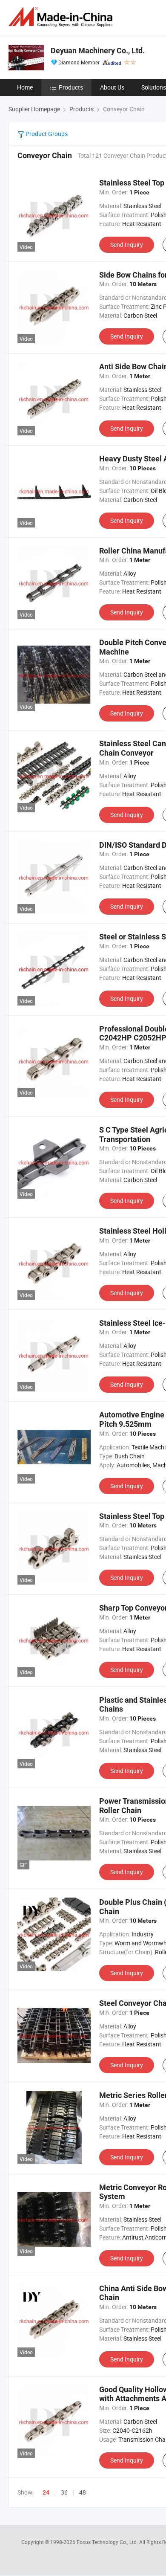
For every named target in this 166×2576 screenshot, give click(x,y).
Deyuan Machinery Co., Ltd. (98, 51)
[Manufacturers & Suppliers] (62, 17)
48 (83, 2492)
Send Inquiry (127, 245)
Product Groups (46, 134)
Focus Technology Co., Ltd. (108, 2542)
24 (46, 2492)
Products (71, 87)
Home (25, 87)
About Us (112, 87)
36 (64, 2492)
